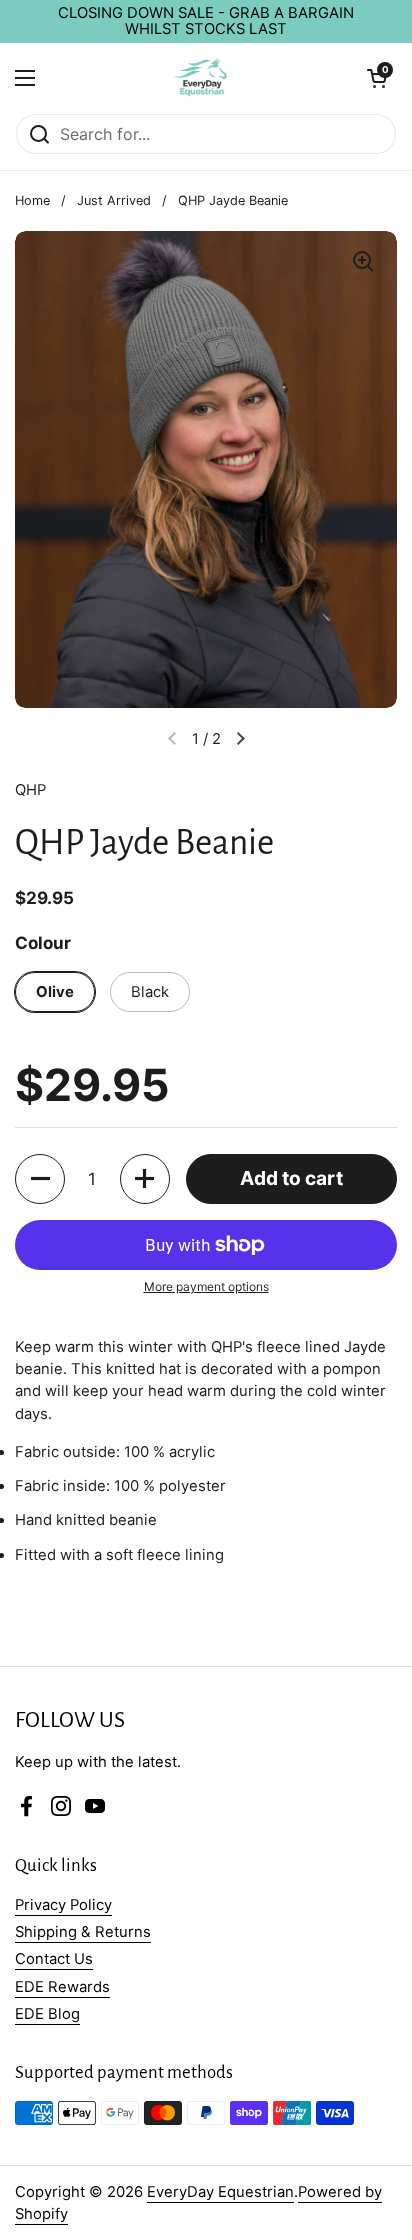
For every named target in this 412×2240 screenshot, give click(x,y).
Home (32, 200)
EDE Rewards (62, 1987)
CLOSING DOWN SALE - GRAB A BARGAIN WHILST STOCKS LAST (206, 21)
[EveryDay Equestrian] (201, 78)
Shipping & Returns (83, 1932)
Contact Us (54, 1959)
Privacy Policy (63, 1905)
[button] (40, 1179)
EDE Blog (47, 2014)
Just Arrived (114, 200)
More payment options (206, 1286)
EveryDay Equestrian (220, 2192)
